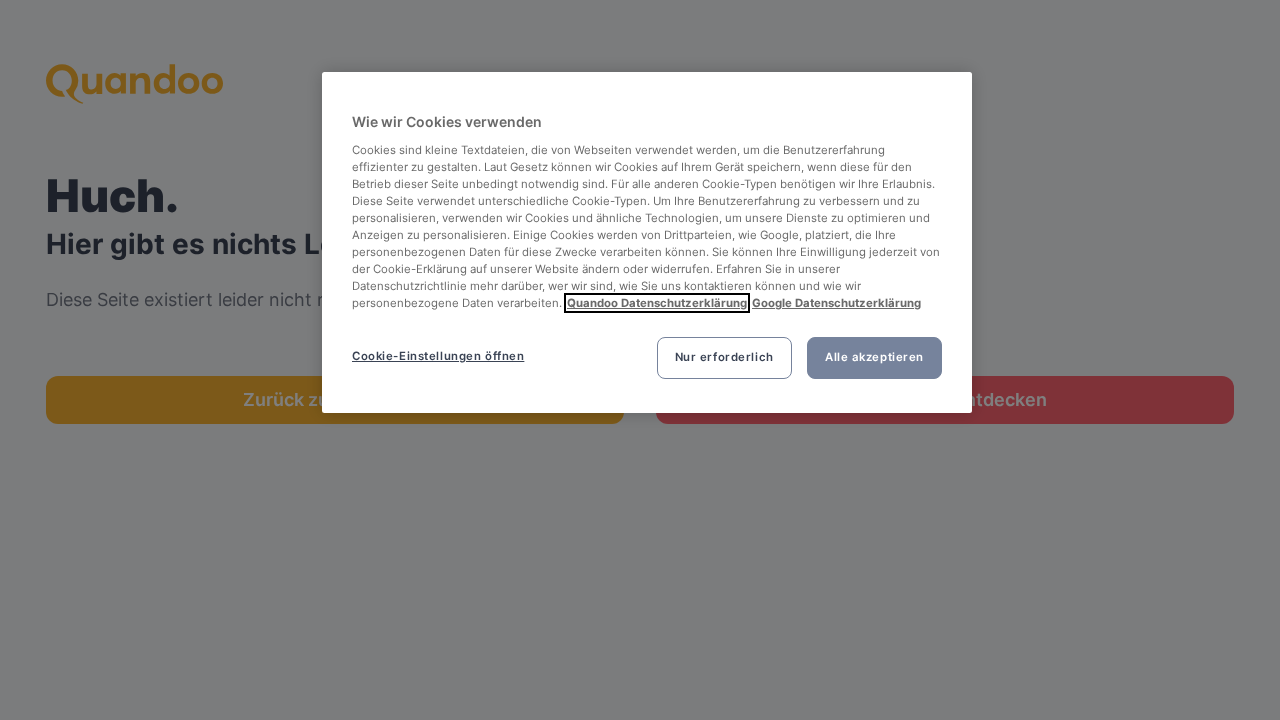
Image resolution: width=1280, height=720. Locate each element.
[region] (647, 242)
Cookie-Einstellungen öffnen (438, 356)
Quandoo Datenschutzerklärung (657, 303)
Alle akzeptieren (874, 357)
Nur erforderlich (724, 357)
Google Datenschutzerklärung (836, 303)
